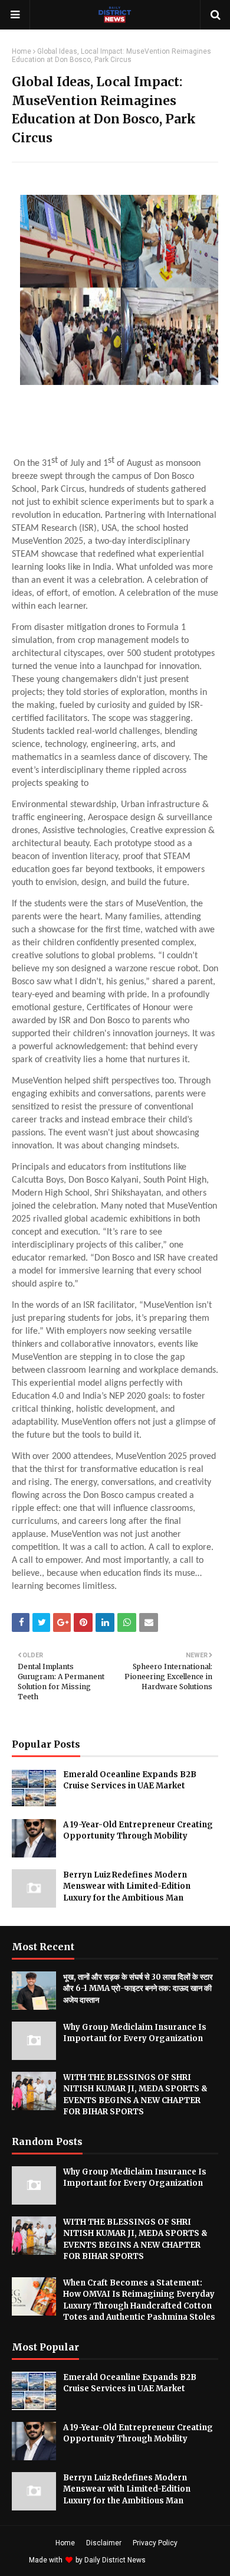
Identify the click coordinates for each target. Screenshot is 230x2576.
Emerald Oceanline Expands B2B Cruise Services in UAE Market (130, 1780)
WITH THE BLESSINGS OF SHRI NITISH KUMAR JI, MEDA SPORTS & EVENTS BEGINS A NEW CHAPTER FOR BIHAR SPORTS (135, 2095)
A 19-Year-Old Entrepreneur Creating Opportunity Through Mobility (138, 1831)
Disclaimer (104, 2543)
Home (22, 51)
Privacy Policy (155, 2543)
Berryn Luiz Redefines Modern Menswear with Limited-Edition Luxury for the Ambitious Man (127, 1886)
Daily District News (115, 2560)
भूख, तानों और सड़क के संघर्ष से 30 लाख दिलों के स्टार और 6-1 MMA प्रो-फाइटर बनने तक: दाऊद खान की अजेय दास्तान (138, 1989)
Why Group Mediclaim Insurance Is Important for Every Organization (135, 2033)
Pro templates (179, 2560)
